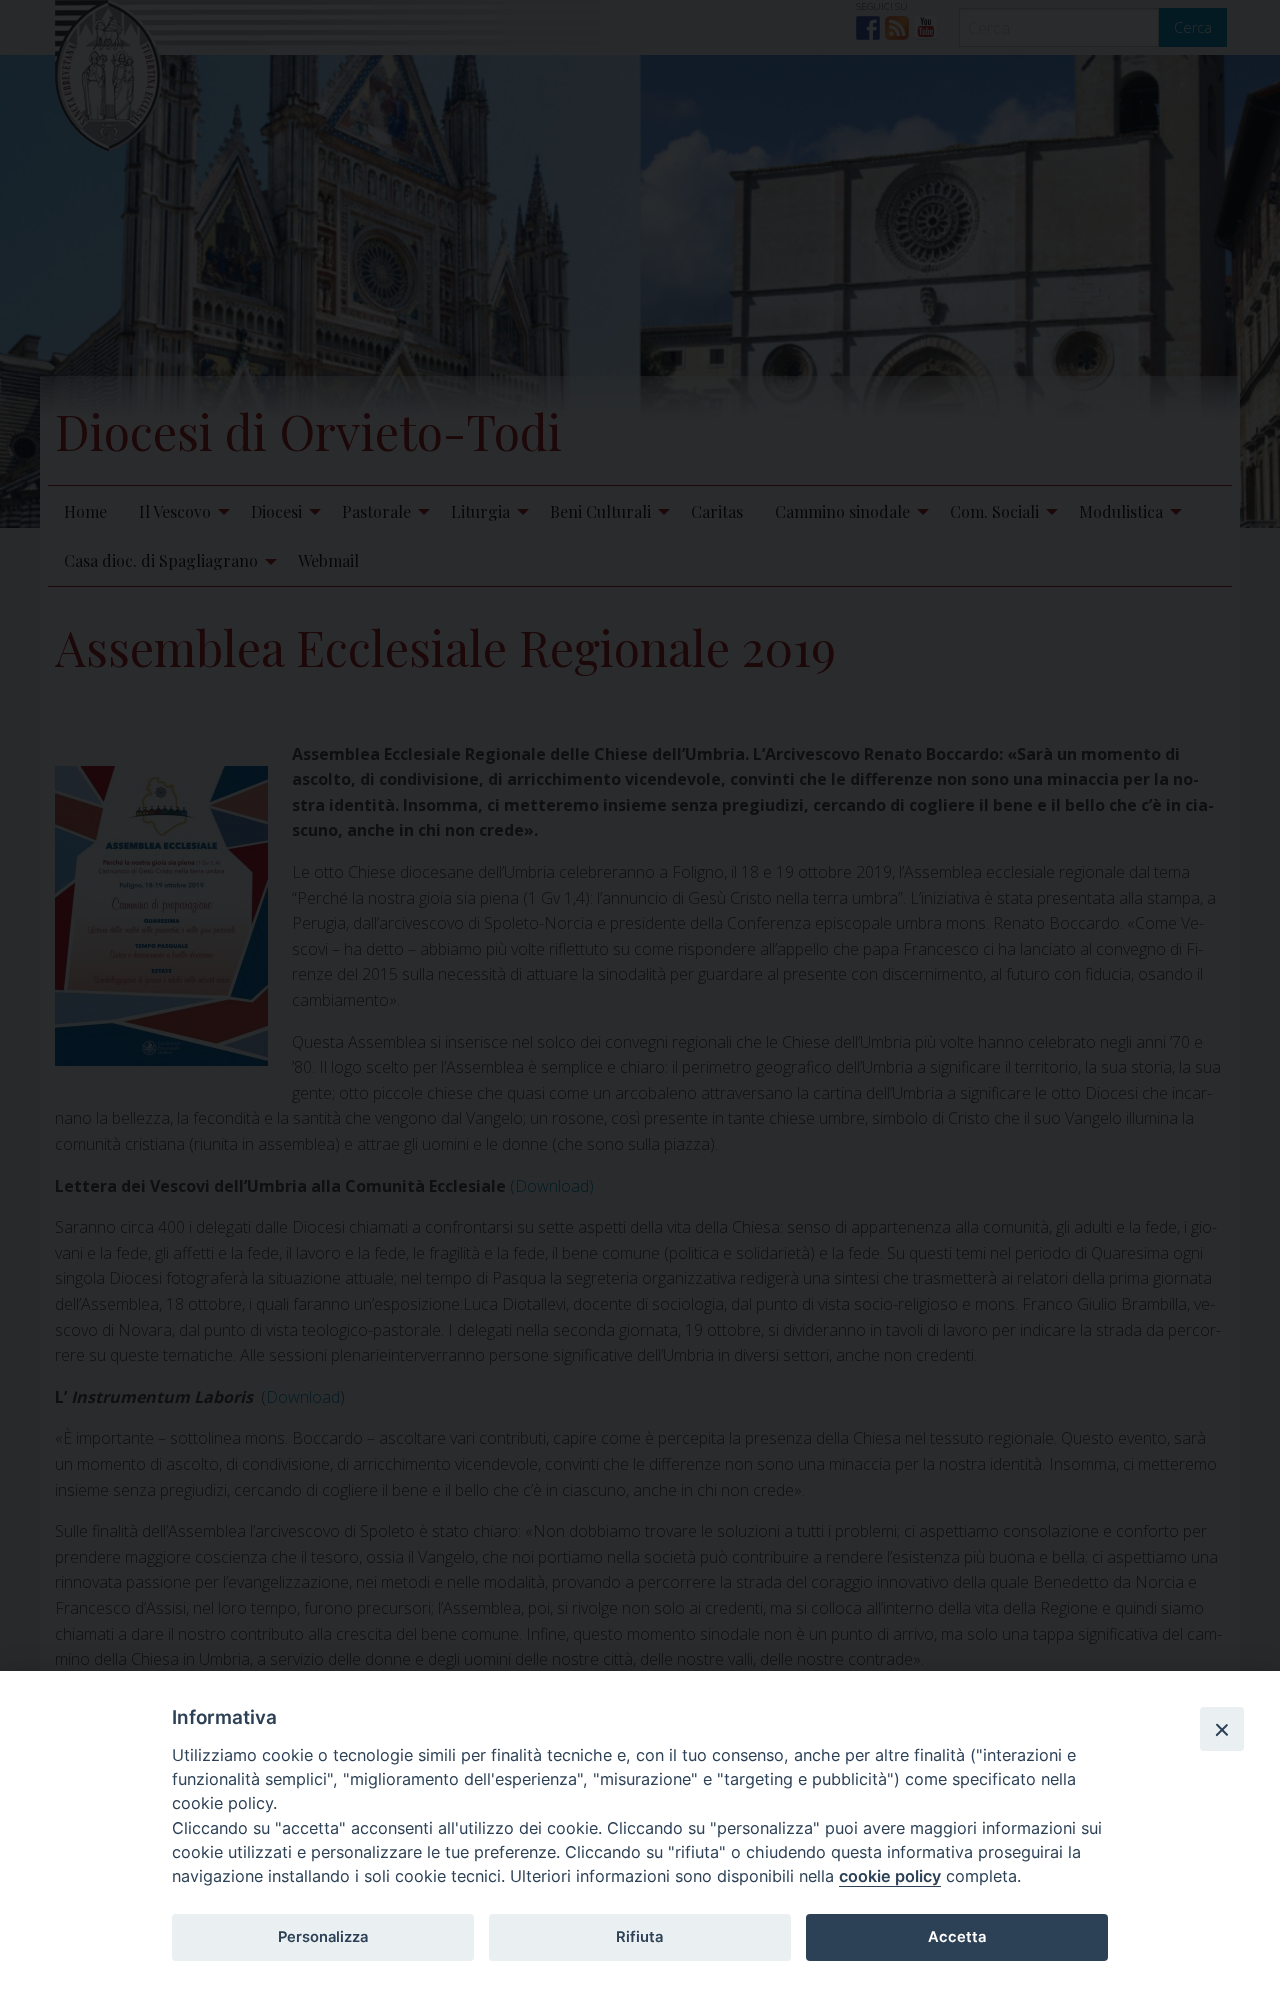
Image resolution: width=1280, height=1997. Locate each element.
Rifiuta (639, 1937)
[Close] (1222, 1729)
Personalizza (323, 1937)
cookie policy (890, 1876)
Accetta (957, 1937)
